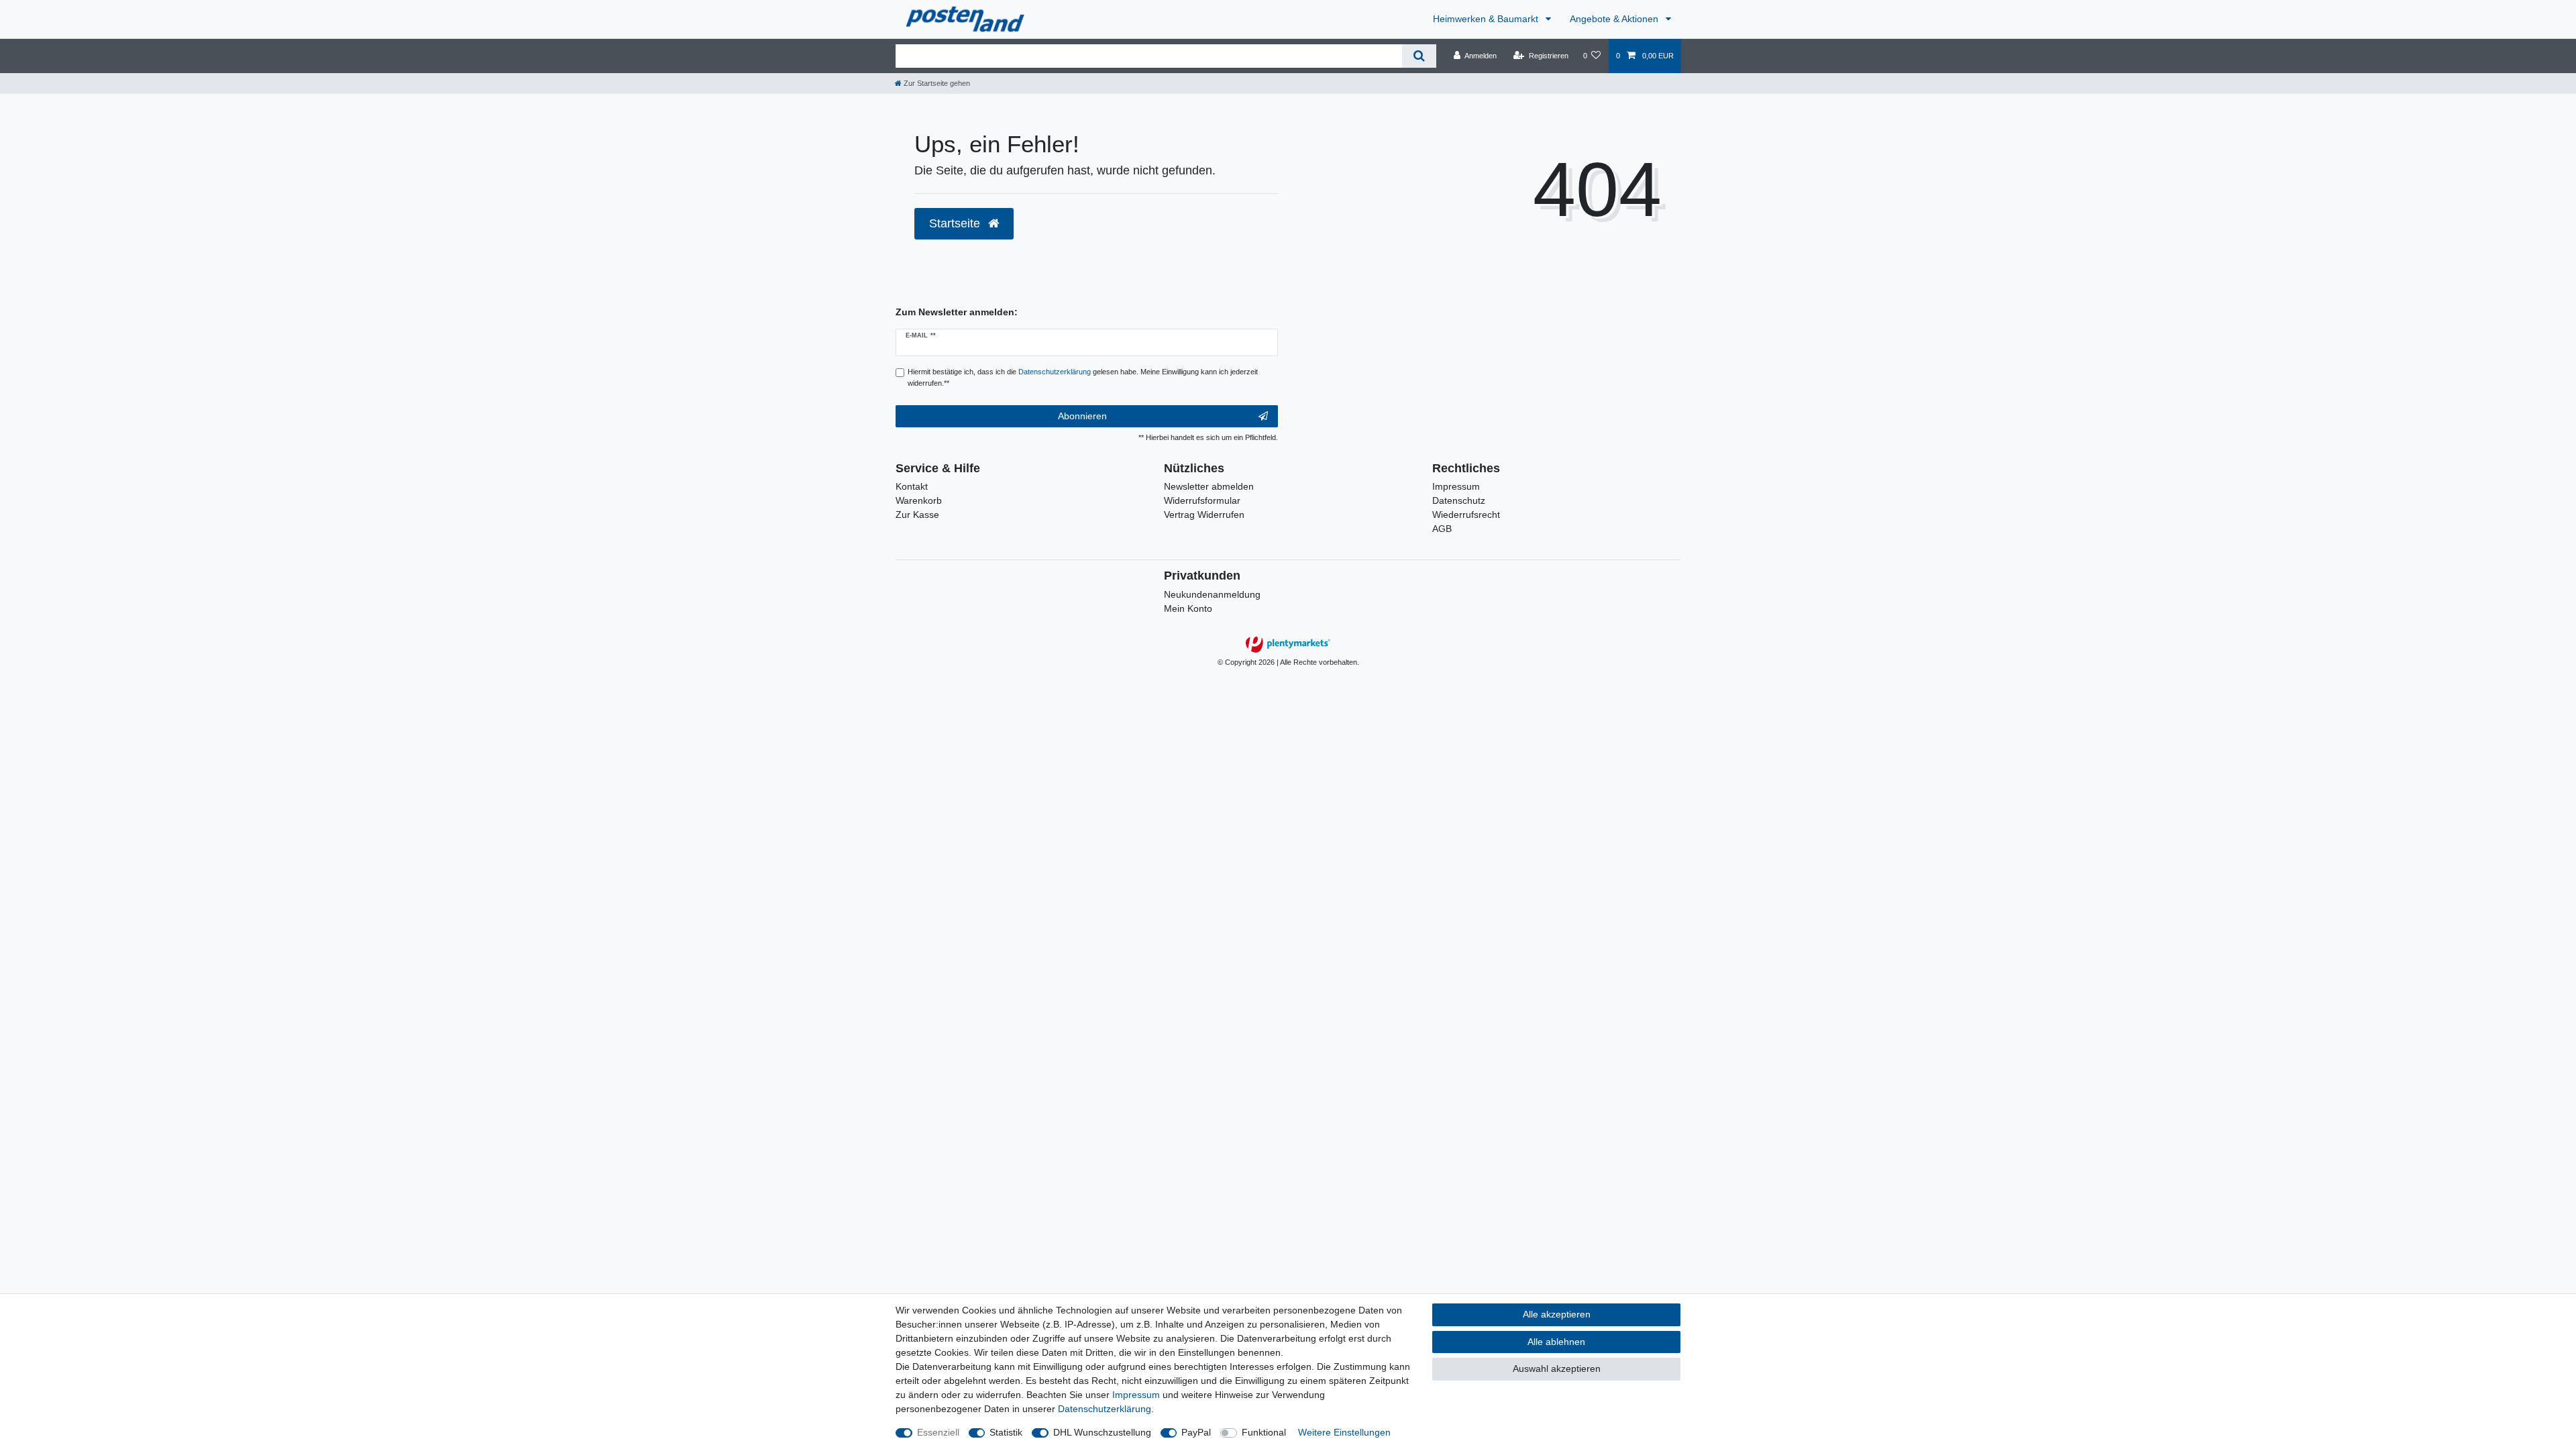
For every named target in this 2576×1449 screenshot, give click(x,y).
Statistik (1006, 1432)
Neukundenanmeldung (1212, 594)
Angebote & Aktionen (1615, 19)
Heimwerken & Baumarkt (1487, 19)
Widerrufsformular (1202, 500)
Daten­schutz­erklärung (1105, 1409)
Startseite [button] (956, 223)
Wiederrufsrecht (1466, 515)
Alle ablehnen (1556, 1342)
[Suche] (1419, 56)
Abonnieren (1082, 416)
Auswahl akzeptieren (1557, 1368)
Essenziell (938, 1432)
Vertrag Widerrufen (1204, 515)
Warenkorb (919, 500)
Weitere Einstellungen (1344, 1432)
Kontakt (912, 486)
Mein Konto (1188, 608)
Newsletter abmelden (1209, 486)
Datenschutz (1459, 500)
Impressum (1456, 486)
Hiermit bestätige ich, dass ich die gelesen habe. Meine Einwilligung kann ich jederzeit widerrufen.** (1083, 377)
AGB (1442, 529)
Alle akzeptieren (1557, 1314)
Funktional (1264, 1432)
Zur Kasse (917, 515)
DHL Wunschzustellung (1102, 1432)
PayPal (1196, 1432)
